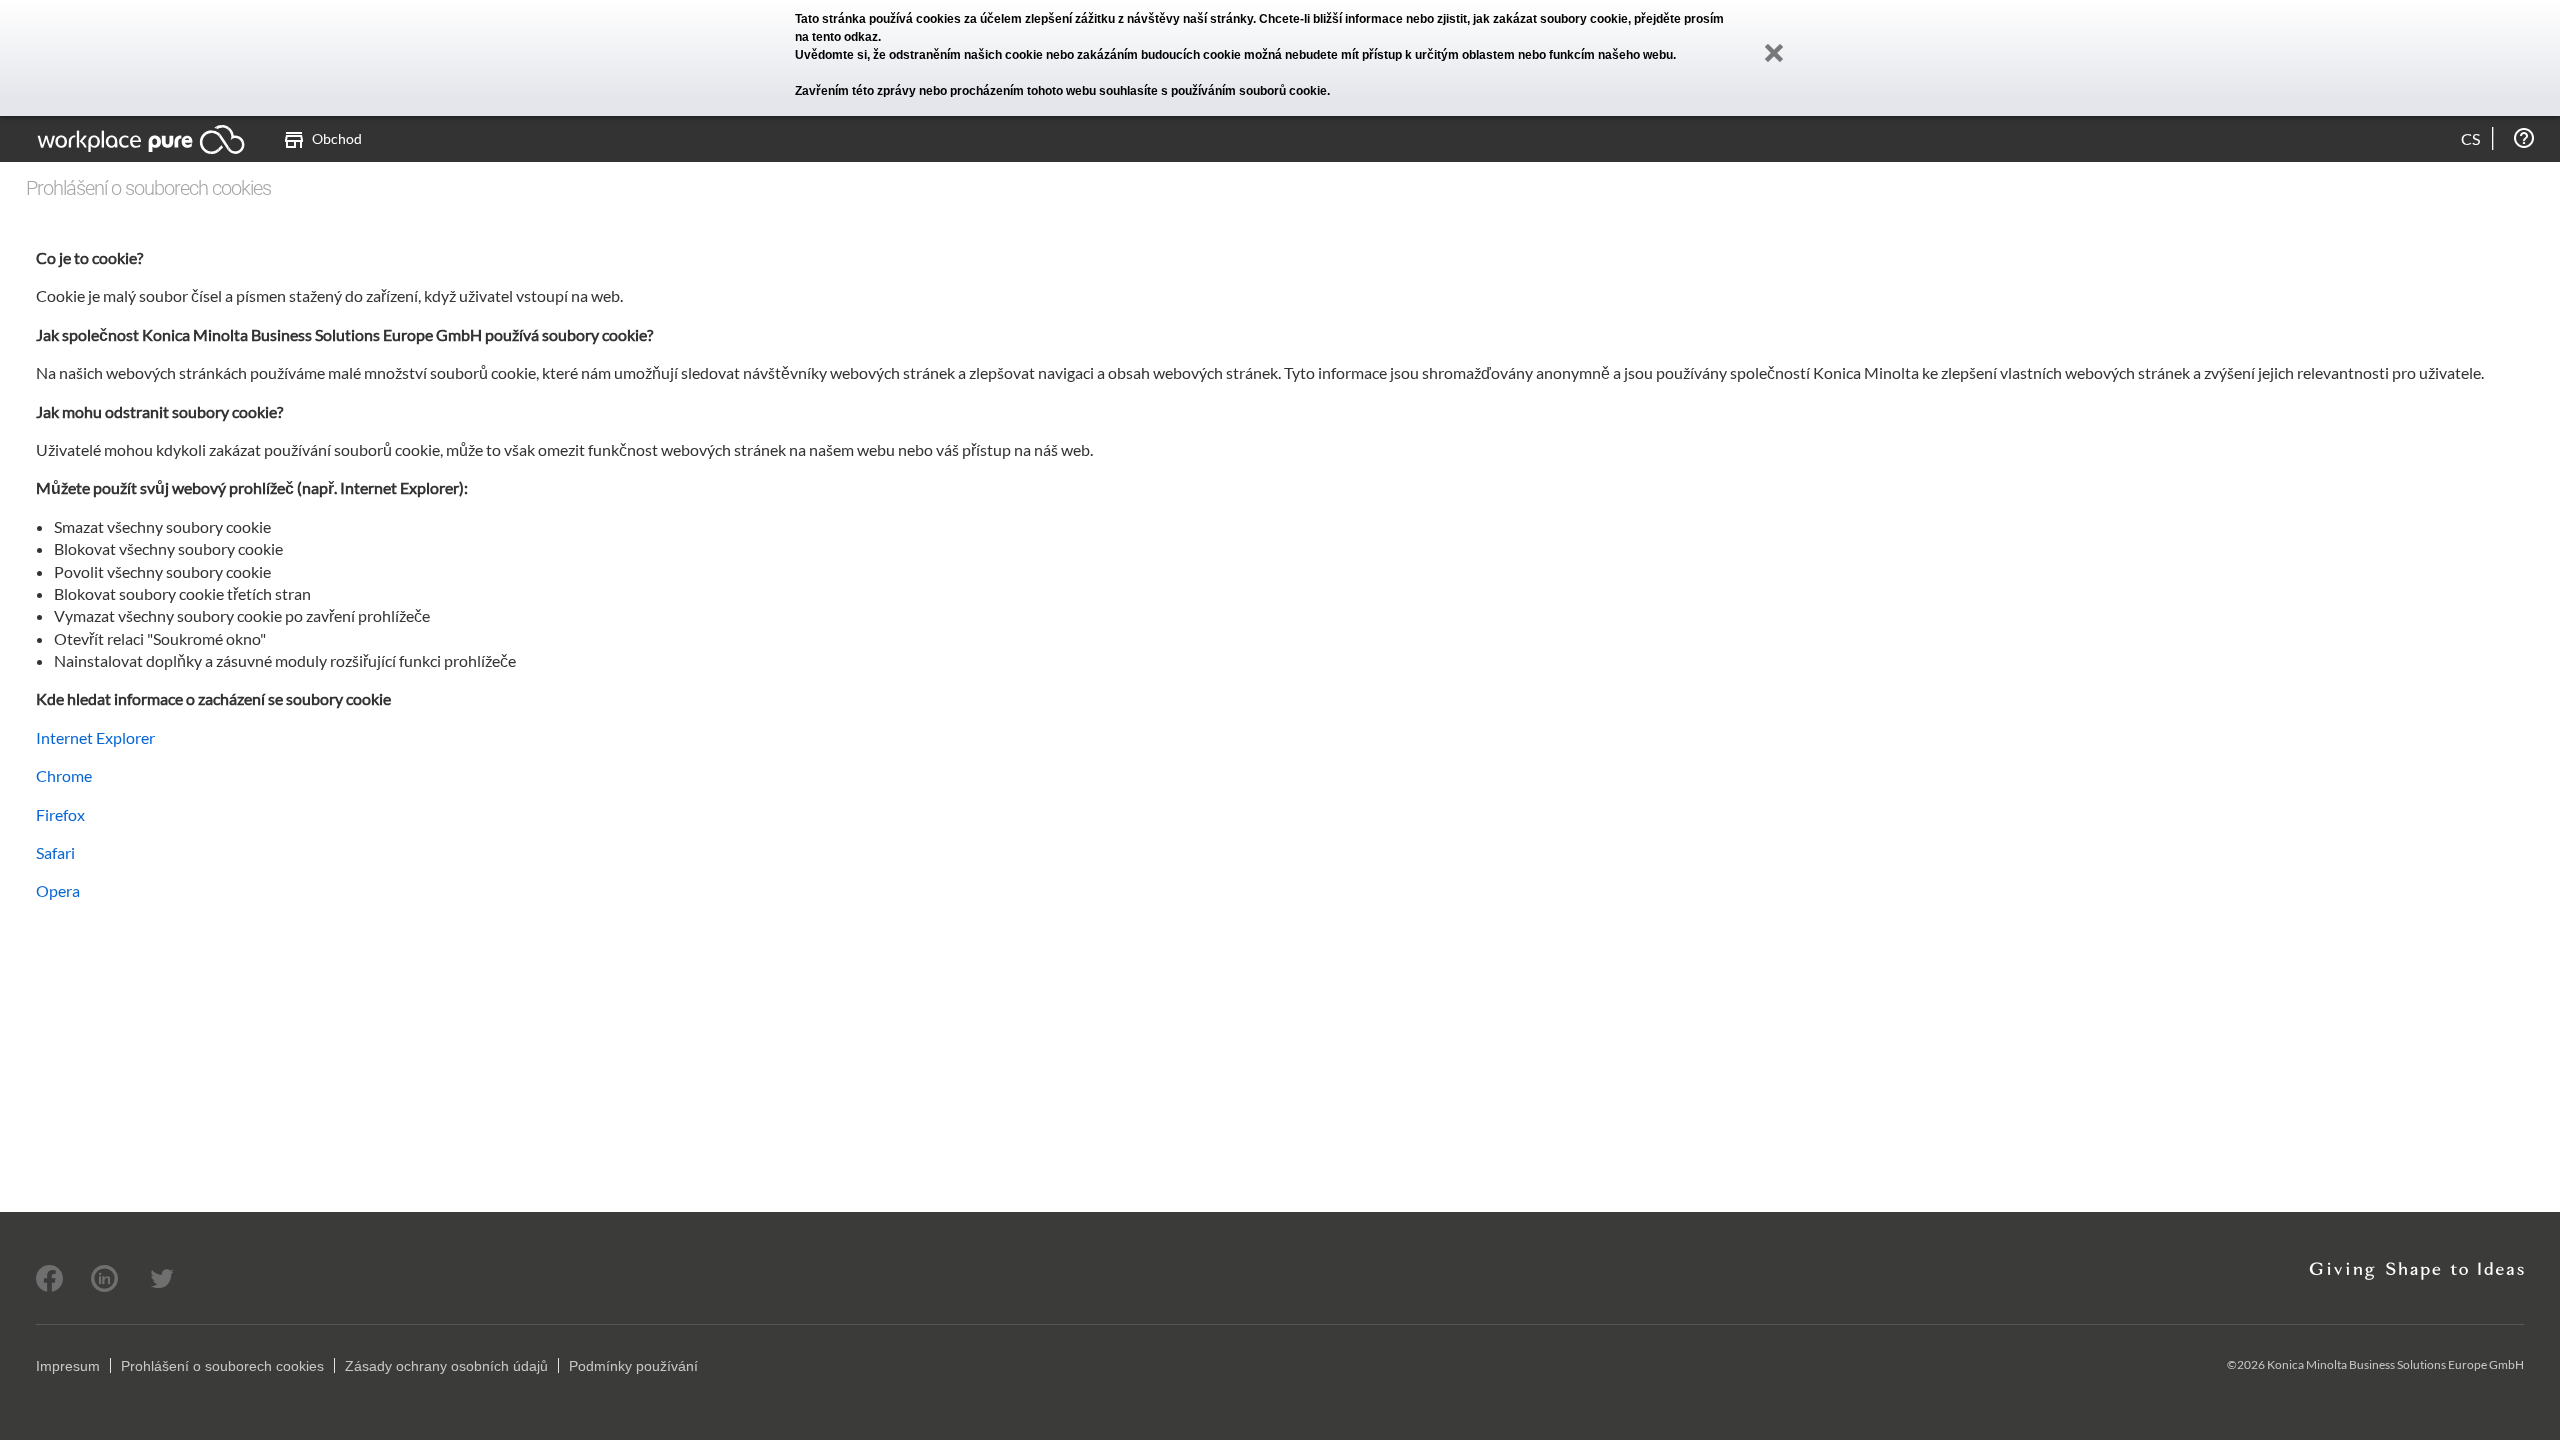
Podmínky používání (633, 1366)
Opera (58, 890)
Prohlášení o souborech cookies (222, 1366)
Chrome (64, 775)
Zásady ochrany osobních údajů (446, 1366)
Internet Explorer (95, 737)
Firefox (60, 814)
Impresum (68, 1366)
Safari (55, 852)
